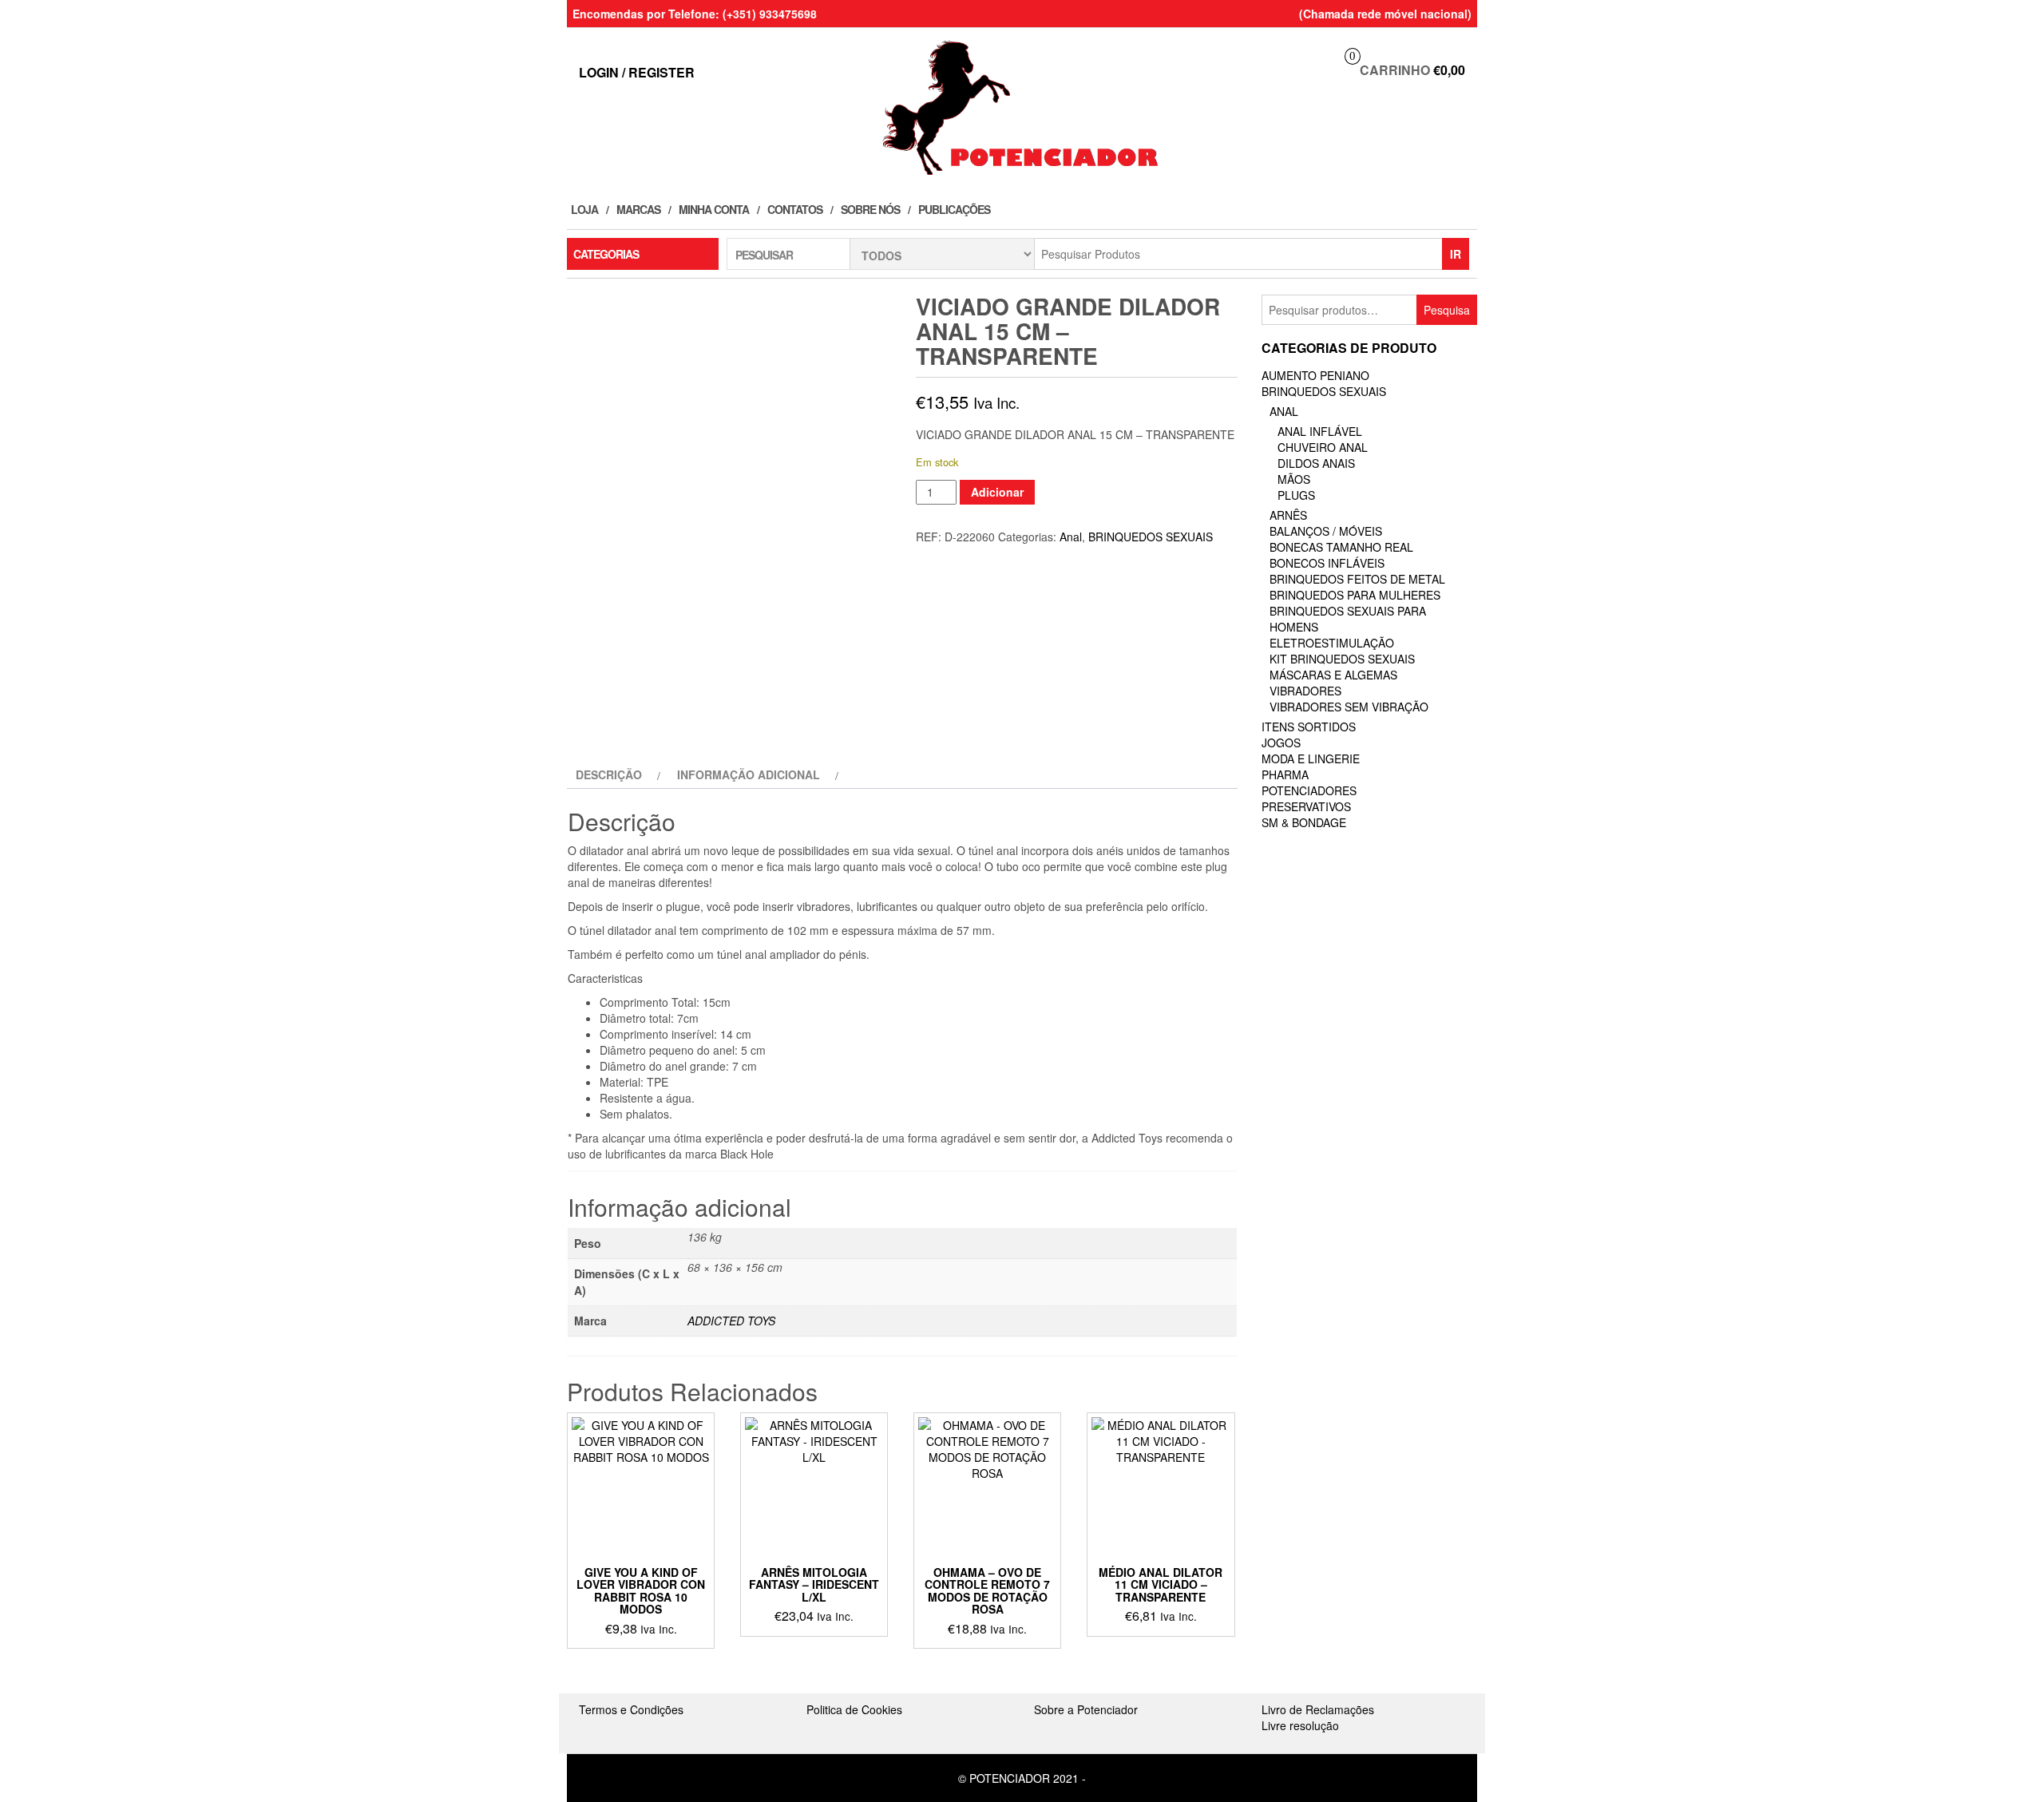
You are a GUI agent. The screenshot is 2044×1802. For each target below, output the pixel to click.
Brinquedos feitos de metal (1357, 579)
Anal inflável (1320, 431)
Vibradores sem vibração (1349, 707)
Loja (584, 209)
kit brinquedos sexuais (1342, 659)
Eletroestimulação (1332, 643)
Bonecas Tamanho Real (1341, 547)
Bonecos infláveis (1327, 563)
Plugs (1296, 495)
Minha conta (714, 209)
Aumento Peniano (1315, 375)
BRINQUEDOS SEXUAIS (1151, 537)
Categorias (606, 254)
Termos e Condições (631, 1709)
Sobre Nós (870, 209)
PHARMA (1285, 774)
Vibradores (1305, 691)
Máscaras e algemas (1333, 675)
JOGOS (1281, 743)
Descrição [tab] (609, 774)
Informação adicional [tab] (749, 774)
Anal (1071, 537)
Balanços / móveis (1326, 531)
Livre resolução (1300, 1725)
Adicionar (997, 492)
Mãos (1294, 479)
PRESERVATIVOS (1306, 806)
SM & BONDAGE (1304, 822)
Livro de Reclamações (1318, 1709)
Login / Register (637, 72)
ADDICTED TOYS (731, 1321)
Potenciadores (1309, 790)
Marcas (638, 209)
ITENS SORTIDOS (1309, 727)
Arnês (1288, 515)
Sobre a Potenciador (1086, 1709)
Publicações (954, 209)
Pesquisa (1447, 310)
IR (1456, 254)
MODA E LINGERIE (1311, 758)
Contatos (795, 209)
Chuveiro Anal (1323, 447)
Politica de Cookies (854, 1709)
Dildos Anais (1316, 463)
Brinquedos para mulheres (1355, 595)
